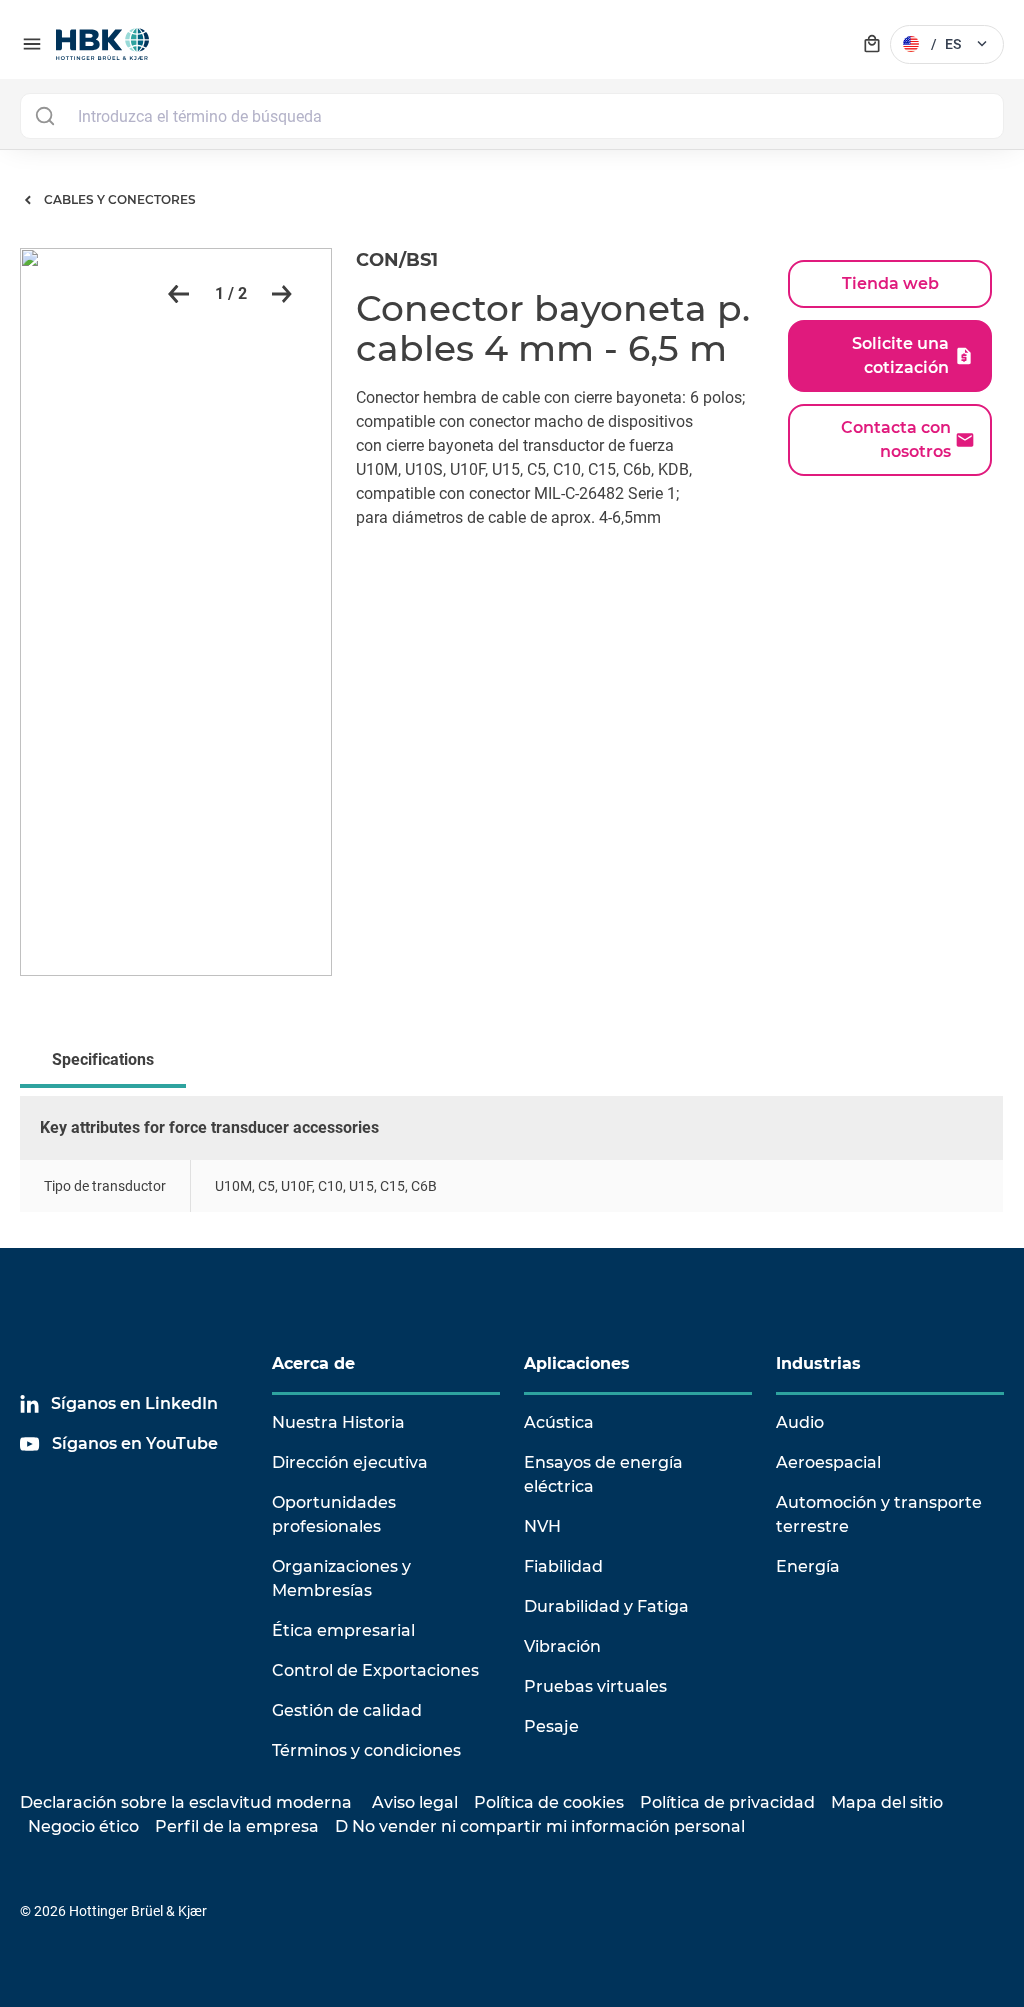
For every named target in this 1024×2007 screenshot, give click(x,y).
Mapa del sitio (887, 1802)
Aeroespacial (828, 1462)
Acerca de (313, 1363)
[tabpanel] (512, 1172)
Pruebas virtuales (595, 1686)
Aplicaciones (577, 1363)
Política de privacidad (727, 1802)
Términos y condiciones (366, 1750)
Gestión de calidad (347, 1710)
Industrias (818, 1363)
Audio (800, 1422)
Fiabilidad (563, 1566)
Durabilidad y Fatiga (606, 1606)
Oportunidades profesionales (334, 1514)
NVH (542, 1526)
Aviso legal (415, 1802)
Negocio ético (83, 1826)
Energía (808, 1566)
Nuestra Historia (338, 1422)
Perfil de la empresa (237, 1826)
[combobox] (512, 116)
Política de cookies (549, 1802)
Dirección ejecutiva (350, 1462)
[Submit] (44, 116)
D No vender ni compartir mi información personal (540, 1826)
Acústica (559, 1422)
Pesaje (551, 1726)
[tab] (107, 1062)
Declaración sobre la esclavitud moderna (186, 1802)
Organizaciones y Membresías (341, 1578)
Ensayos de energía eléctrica (603, 1474)
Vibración (562, 1646)
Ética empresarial (343, 1630)
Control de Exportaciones (375, 1670)
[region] (512, 1172)
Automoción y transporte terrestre (879, 1514)
